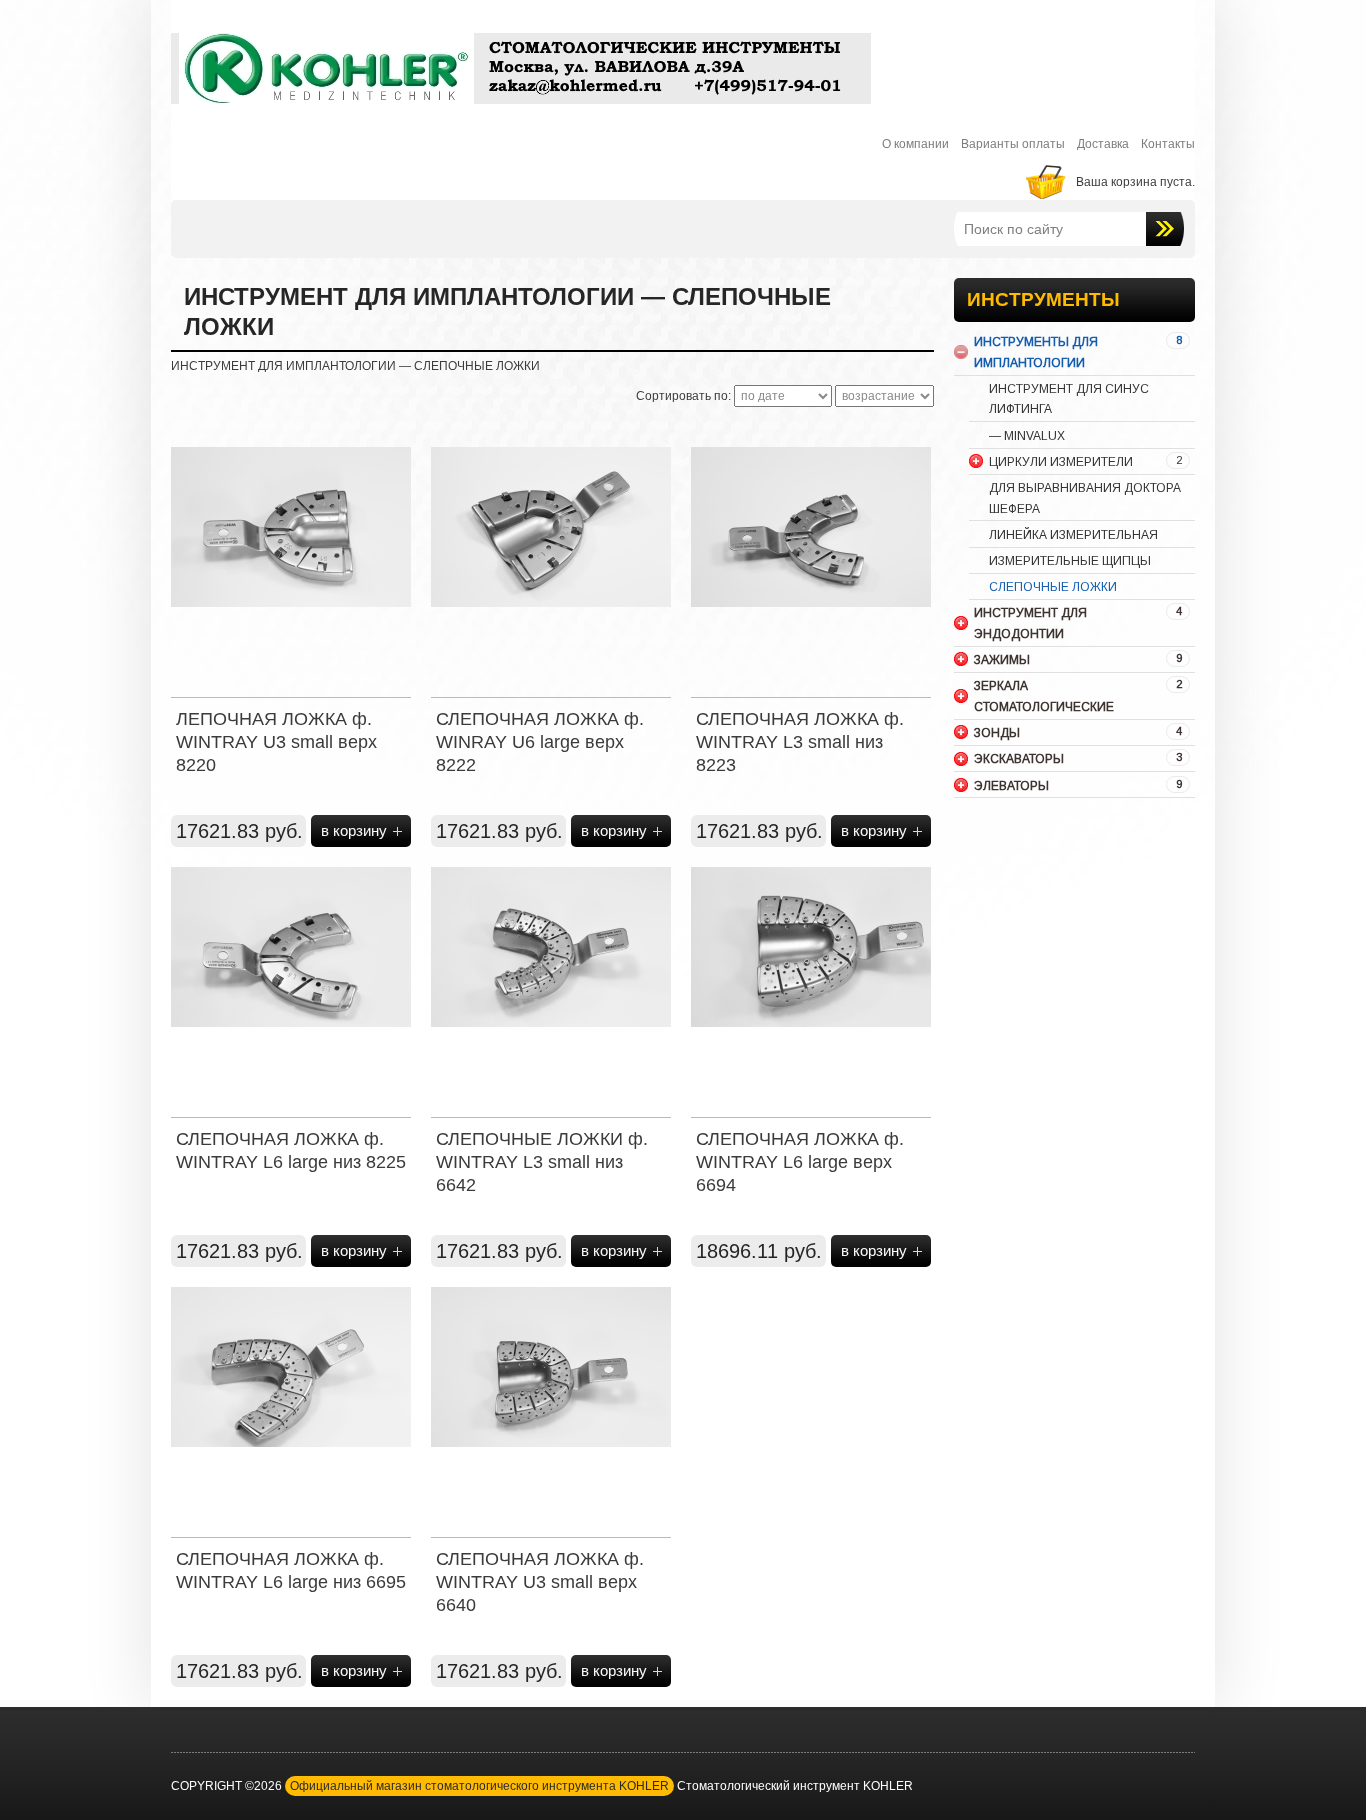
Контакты (1168, 144)
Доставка (1103, 144)
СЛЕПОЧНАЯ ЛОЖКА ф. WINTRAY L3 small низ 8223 (800, 742)
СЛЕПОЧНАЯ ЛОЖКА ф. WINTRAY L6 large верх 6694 (800, 1162)
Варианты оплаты (1013, 144)
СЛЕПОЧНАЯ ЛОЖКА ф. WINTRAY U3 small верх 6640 (540, 1582)
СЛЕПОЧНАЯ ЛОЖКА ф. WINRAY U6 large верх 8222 (540, 742)
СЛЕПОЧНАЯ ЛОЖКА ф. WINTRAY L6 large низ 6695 (291, 1570)
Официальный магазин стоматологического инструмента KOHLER (479, 1786)
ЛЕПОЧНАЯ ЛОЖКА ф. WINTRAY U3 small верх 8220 (276, 742)
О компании (915, 144)
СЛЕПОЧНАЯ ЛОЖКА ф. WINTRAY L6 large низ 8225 (291, 1150)
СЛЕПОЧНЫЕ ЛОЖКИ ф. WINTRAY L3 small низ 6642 (542, 1162)
